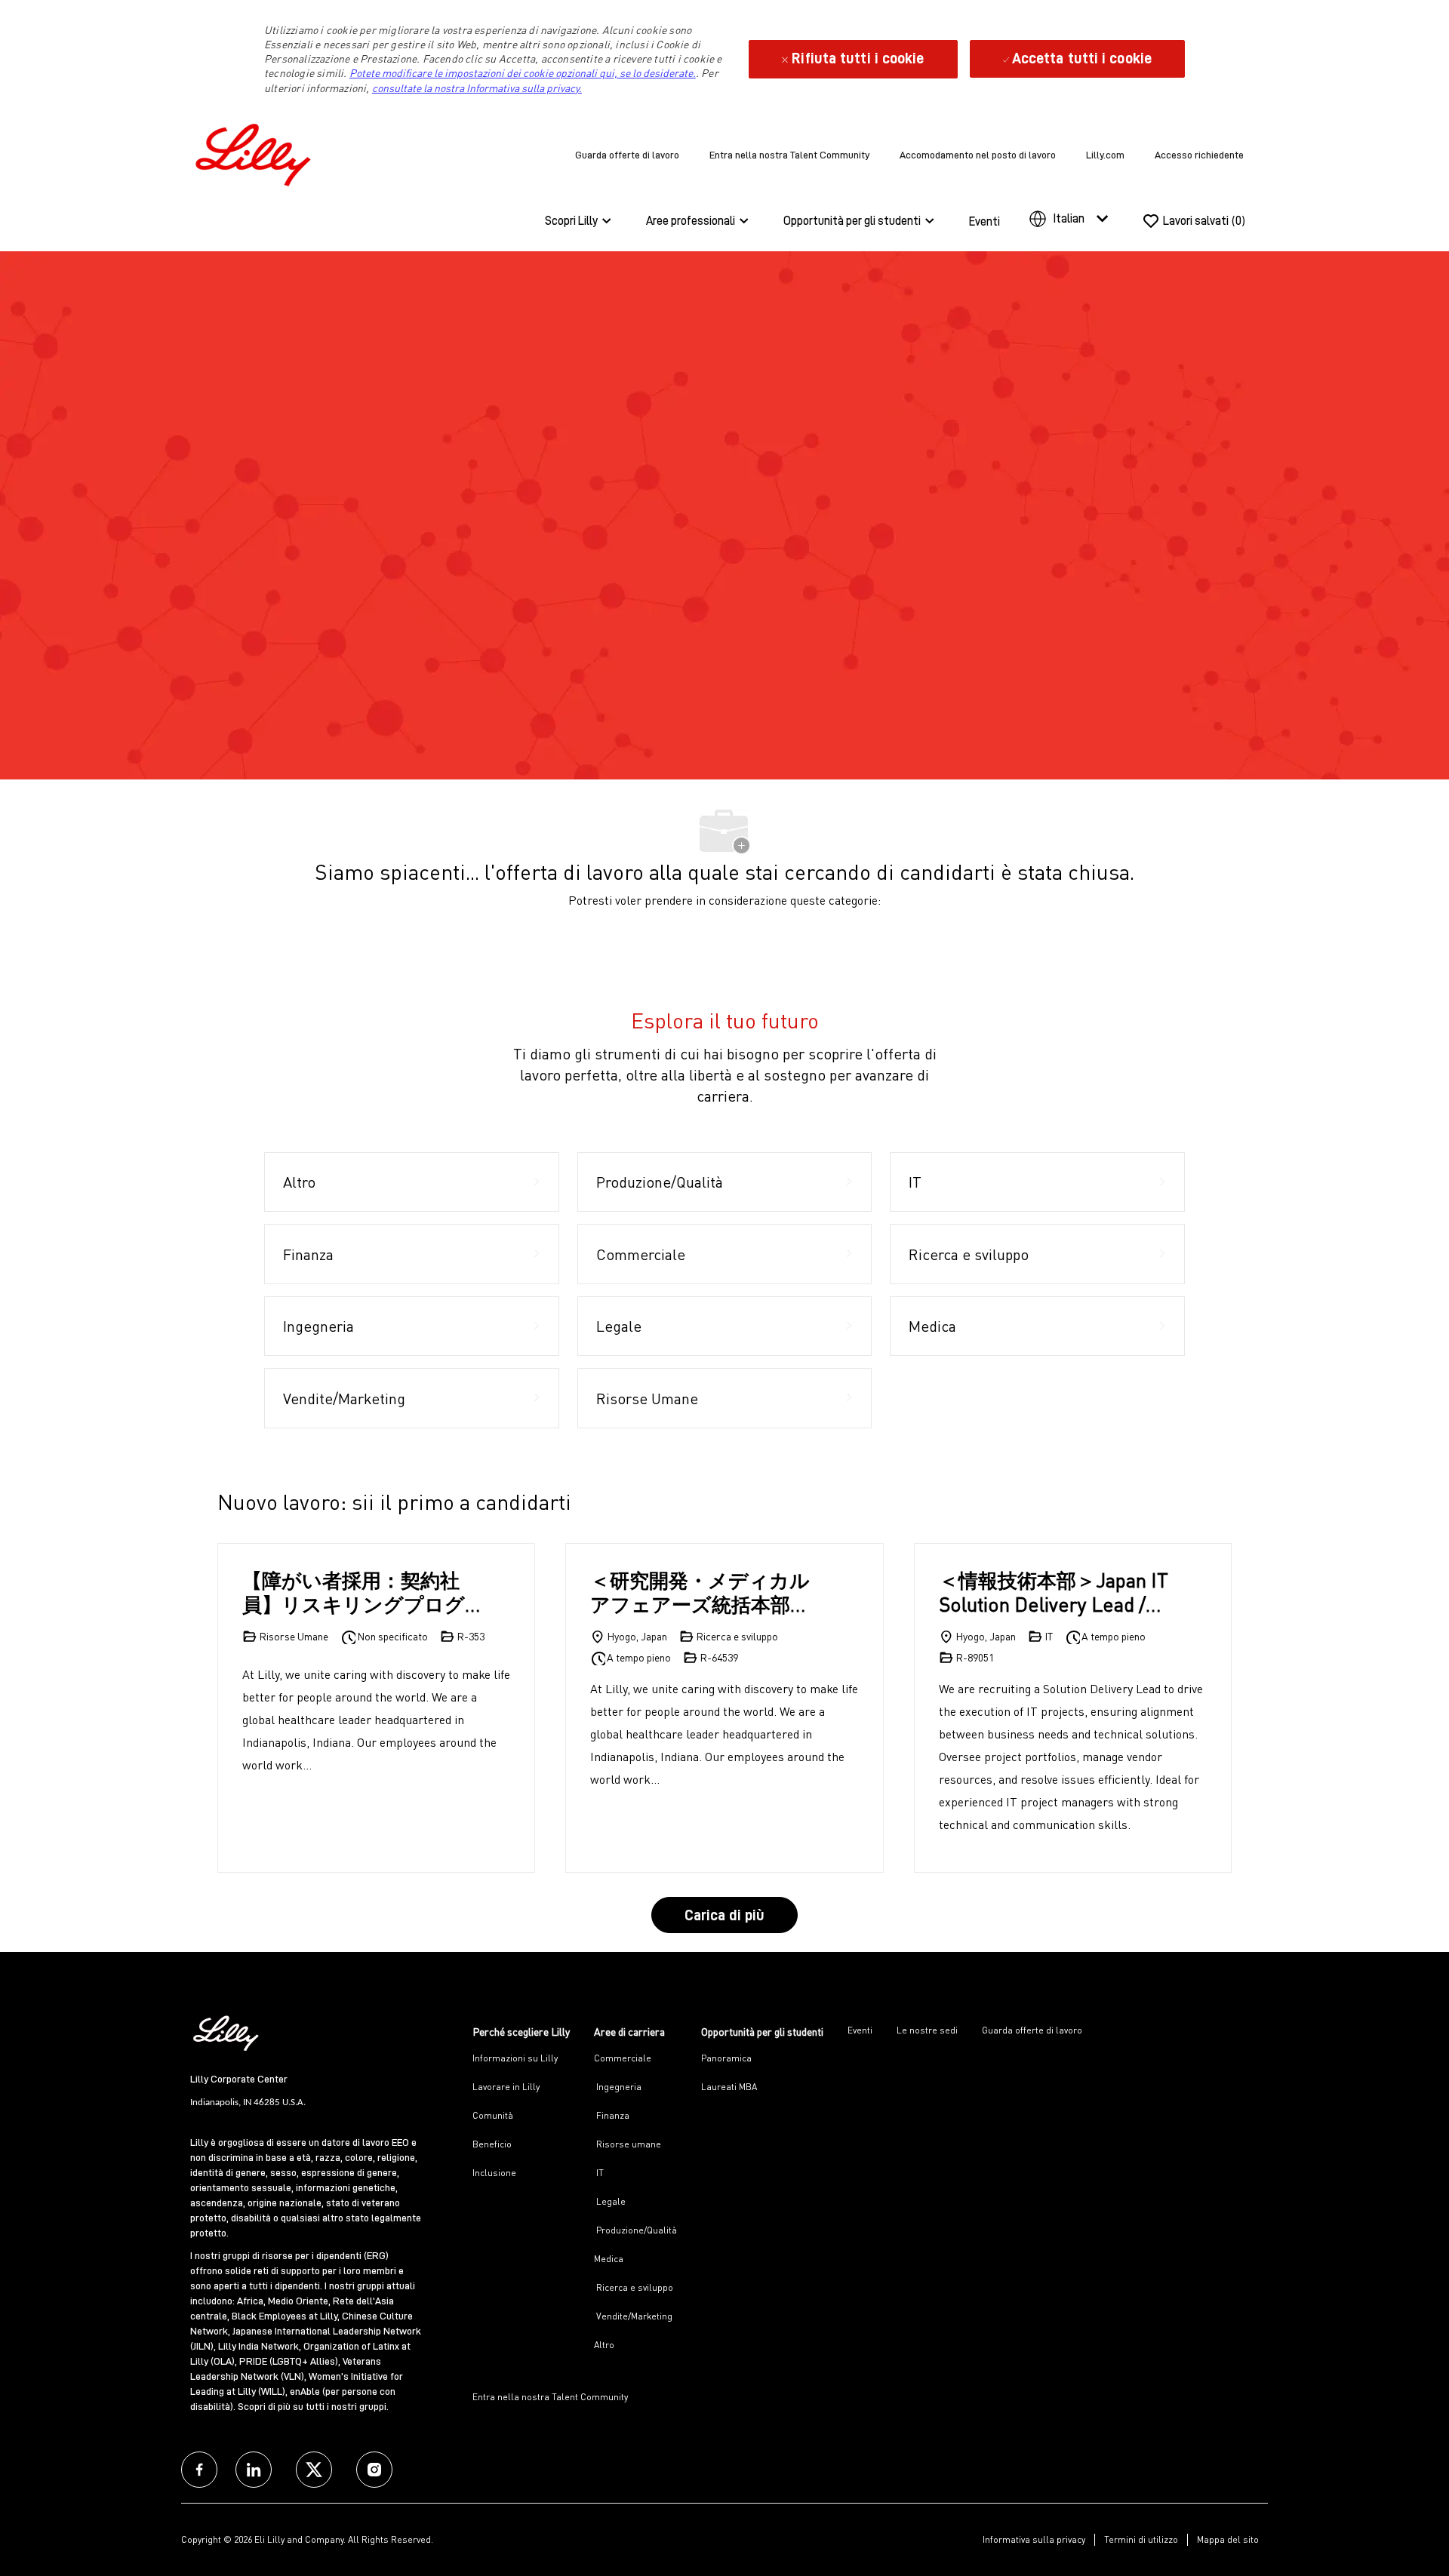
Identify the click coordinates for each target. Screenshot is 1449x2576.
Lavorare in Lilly (506, 2087)
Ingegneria (618, 2087)
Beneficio (492, 2144)
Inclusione (494, 2173)
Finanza (612, 2115)
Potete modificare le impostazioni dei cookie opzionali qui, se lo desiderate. (523, 73)
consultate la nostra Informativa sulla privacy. (477, 88)
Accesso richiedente (1199, 155)
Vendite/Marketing (633, 2316)
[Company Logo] (257, 152)
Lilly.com (1105, 155)
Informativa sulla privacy (1034, 2539)
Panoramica (726, 2058)
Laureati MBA (729, 2087)
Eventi (984, 222)
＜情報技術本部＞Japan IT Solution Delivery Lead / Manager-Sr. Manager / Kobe (1054, 1592)
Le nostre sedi (927, 2030)
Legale (610, 2201)
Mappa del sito (1228, 2539)
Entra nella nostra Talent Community (789, 155)
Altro (604, 2345)
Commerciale (623, 2058)
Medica (609, 2259)
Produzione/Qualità (635, 2230)
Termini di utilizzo (1141, 2539)
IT (599, 2173)
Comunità (493, 2115)
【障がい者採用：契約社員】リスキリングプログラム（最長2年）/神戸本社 (360, 1592)
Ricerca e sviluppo (634, 2287)
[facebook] (199, 2470)
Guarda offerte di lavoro (627, 155)
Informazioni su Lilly (515, 2058)
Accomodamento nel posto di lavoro (978, 155)
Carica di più (724, 1915)
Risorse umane (628, 2144)
